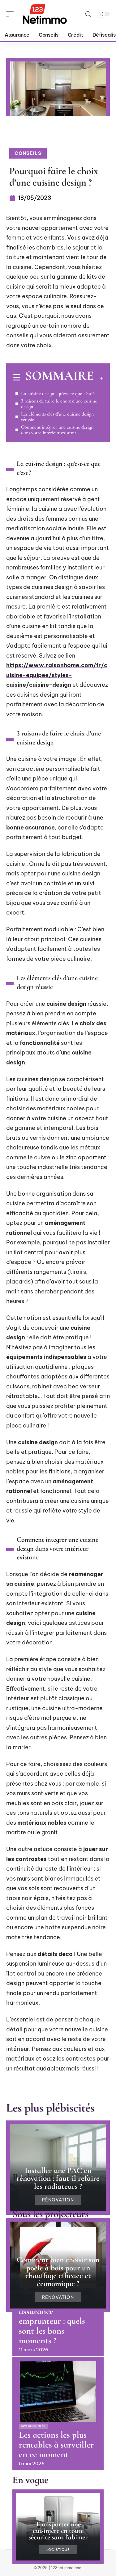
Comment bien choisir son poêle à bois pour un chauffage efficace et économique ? (58, 2272)
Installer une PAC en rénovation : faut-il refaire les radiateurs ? (58, 2178)
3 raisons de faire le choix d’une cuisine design (59, 404)
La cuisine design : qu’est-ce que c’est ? (58, 393)
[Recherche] (88, 14)
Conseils (28, 153)
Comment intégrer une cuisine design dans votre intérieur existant (57, 430)
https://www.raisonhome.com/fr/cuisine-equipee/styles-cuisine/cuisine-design (57, 675)
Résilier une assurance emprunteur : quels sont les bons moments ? (52, 2321)
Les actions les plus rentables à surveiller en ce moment (56, 2445)
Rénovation (58, 2200)
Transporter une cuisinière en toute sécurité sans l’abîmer (58, 2531)
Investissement (34, 2426)
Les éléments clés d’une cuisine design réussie (57, 417)
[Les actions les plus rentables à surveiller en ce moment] (58, 2391)
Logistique (58, 2550)
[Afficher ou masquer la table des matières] (99, 378)
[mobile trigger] (11, 14)
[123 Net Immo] (45, 14)
